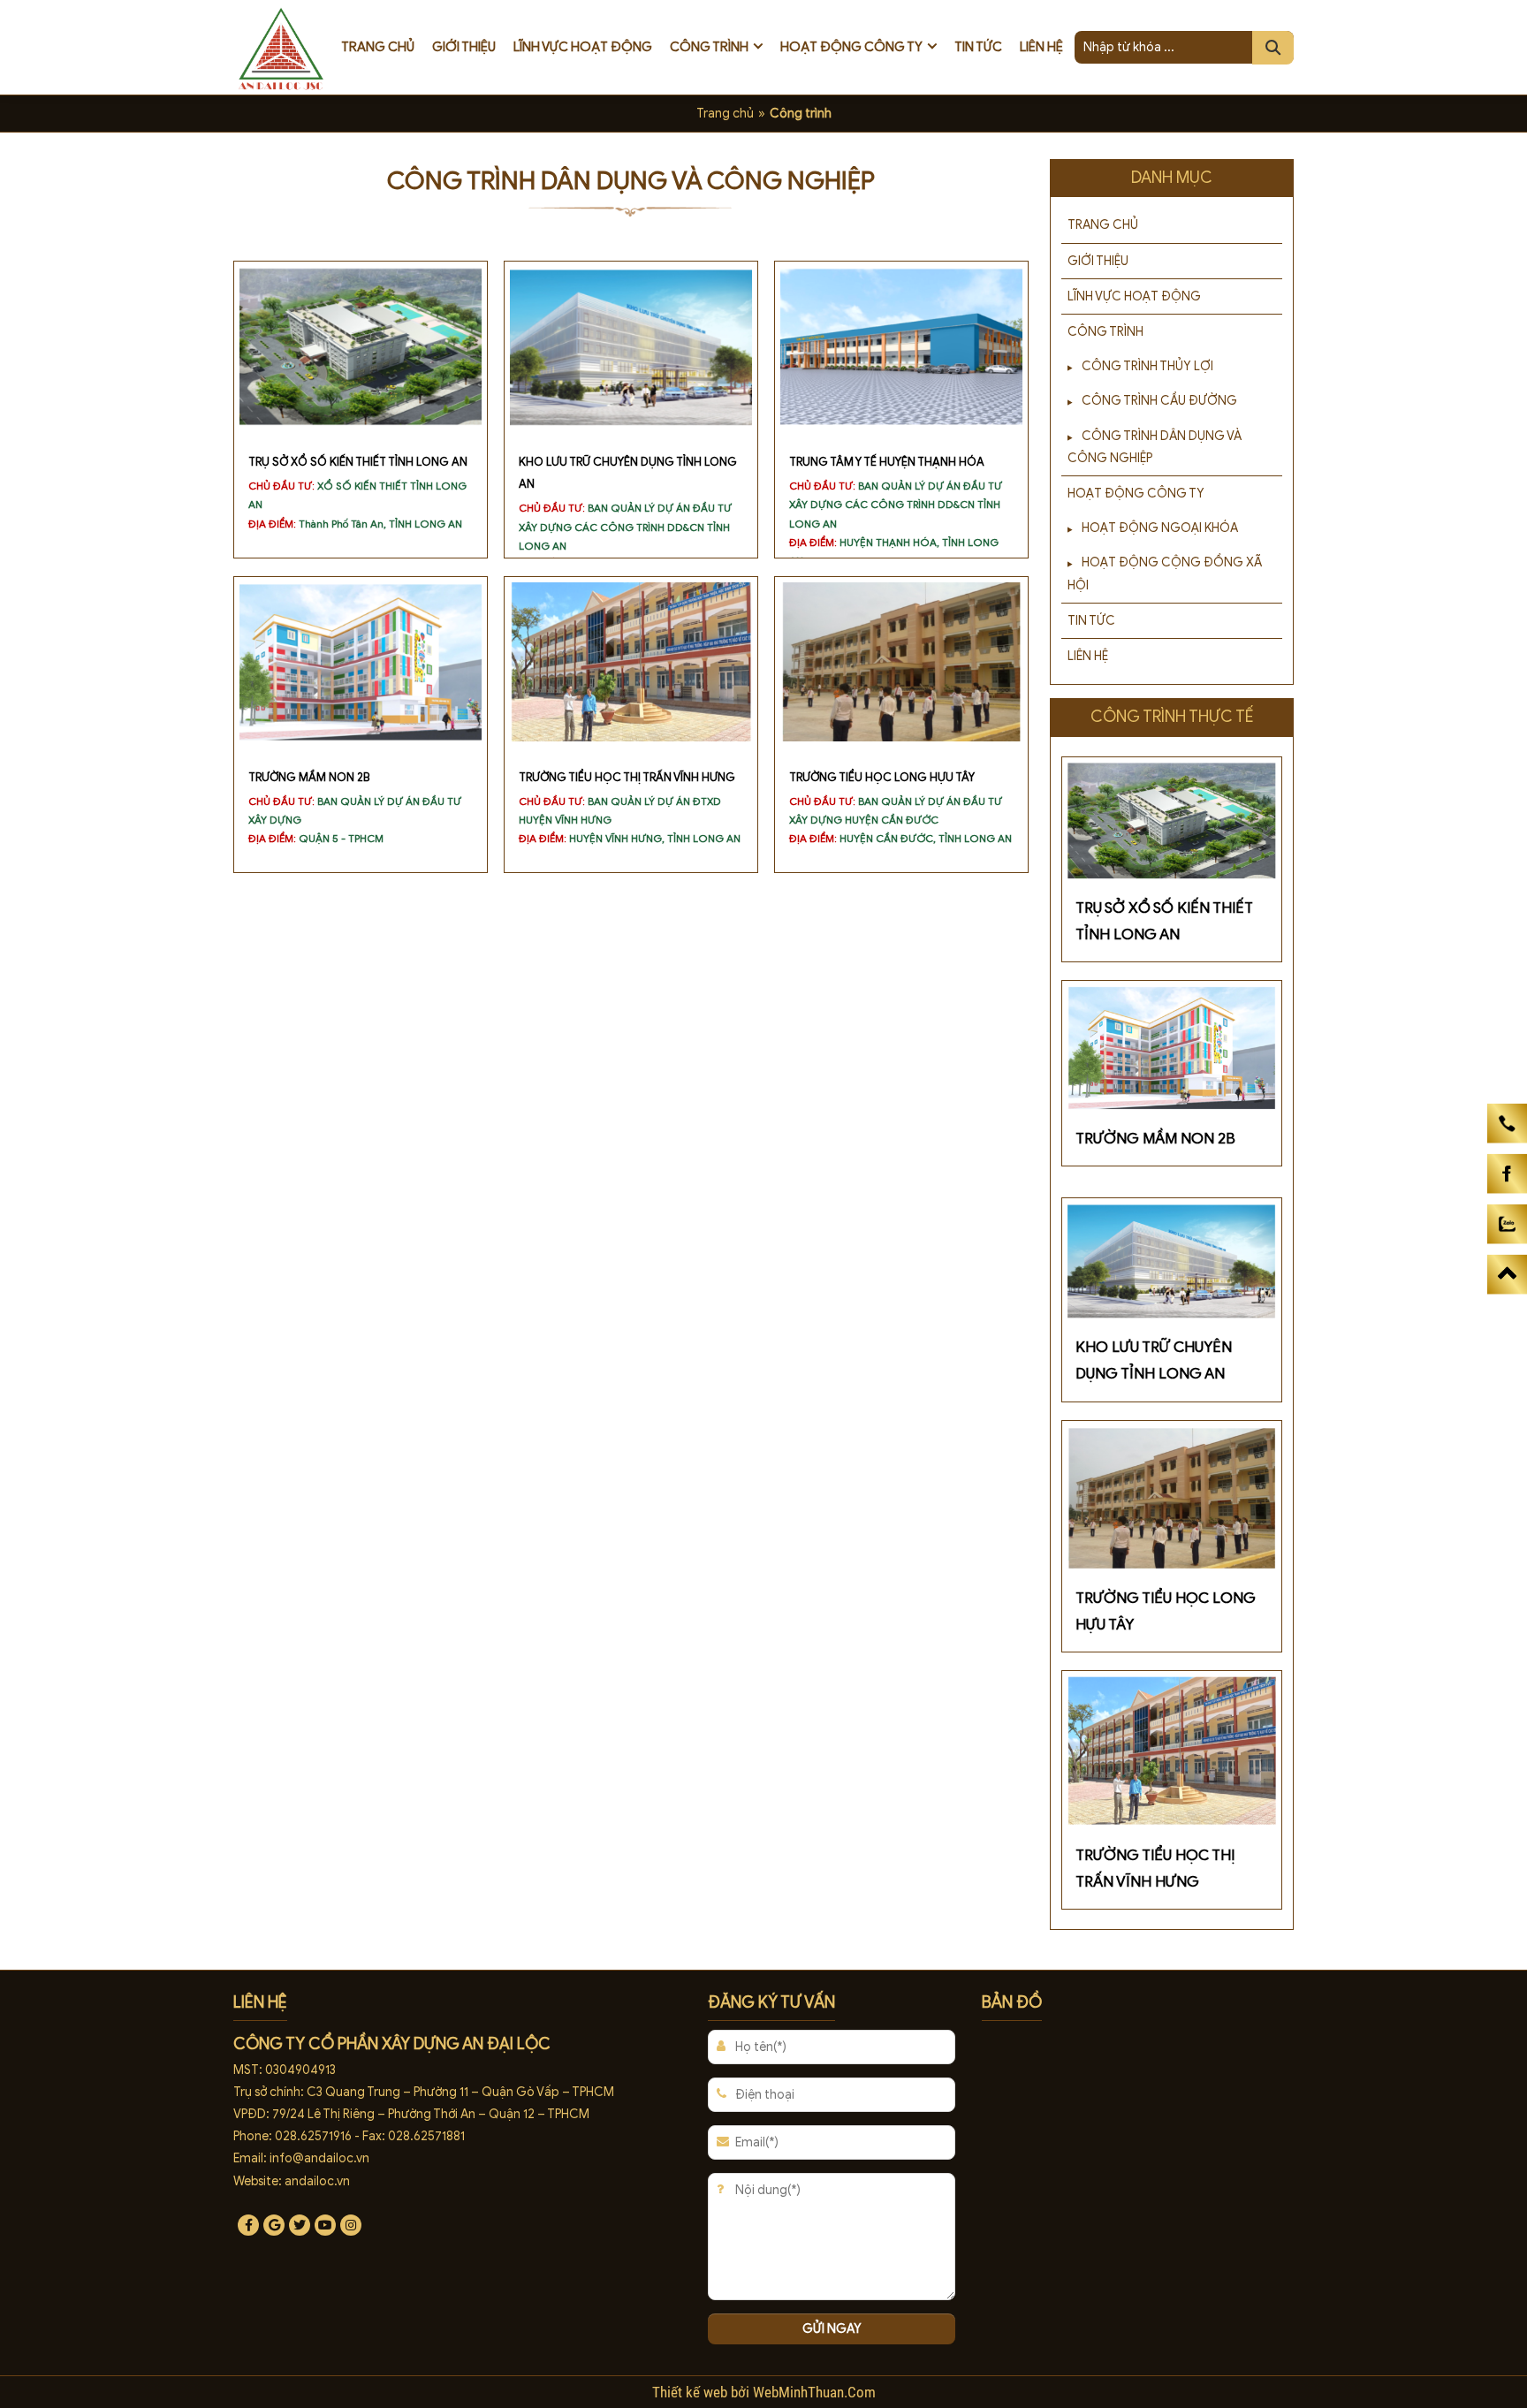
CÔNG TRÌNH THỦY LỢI (1147, 366)
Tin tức (978, 47)
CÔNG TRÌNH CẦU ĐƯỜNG (1159, 401)
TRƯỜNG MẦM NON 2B (309, 778)
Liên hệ (1041, 47)
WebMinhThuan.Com (814, 2392)
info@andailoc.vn (319, 2158)
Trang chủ (378, 47)
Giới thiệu (464, 47)
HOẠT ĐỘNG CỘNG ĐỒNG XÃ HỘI (1165, 574)
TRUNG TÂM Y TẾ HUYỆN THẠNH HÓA (887, 462)
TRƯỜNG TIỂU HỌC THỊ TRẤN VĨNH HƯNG (627, 778)
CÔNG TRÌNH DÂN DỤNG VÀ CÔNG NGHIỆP (1155, 447)
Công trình (709, 47)
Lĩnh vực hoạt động (583, 47)
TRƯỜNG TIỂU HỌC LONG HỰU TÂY (882, 778)
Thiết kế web (691, 2392)
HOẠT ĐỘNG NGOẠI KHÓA (1160, 528)
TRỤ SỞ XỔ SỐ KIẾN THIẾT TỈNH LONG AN (358, 462)
